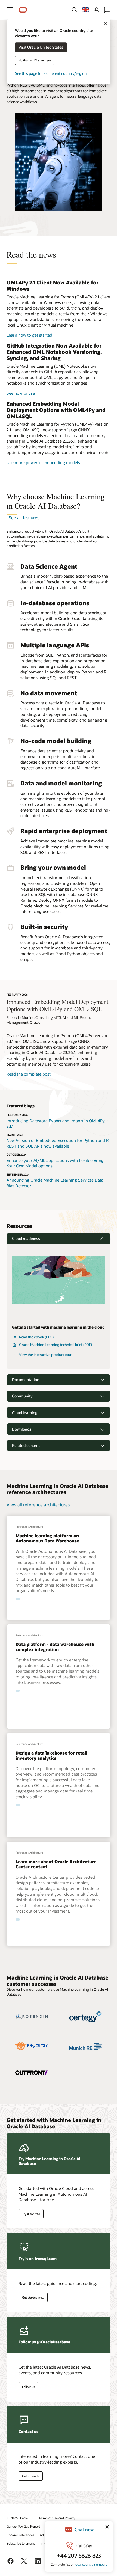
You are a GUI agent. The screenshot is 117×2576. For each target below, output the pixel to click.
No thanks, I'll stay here (35, 60)
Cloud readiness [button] (26, 1238)
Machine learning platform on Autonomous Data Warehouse (47, 1538)
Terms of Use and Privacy (57, 2518)
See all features (24, 517)
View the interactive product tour (45, 1355)
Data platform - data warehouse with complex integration (55, 1647)
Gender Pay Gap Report (23, 2526)
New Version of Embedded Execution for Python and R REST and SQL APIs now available (58, 1143)
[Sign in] (96, 10)
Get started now (33, 2297)
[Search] (75, 10)
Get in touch (31, 2476)
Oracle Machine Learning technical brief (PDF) (56, 1345)
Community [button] (22, 1396)
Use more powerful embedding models (43, 462)
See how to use (21, 393)
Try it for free (31, 2214)
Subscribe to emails (21, 2543)
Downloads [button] (22, 1429)
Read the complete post (29, 1074)
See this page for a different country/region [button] (51, 74)
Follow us (28, 2387)
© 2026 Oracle (17, 2518)
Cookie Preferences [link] (20, 2535)
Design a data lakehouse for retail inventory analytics (51, 1755)
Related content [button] (26, 1445)
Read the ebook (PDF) (36, 1337)
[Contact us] (107, 10)
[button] (10, 10)
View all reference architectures (38, 1505)
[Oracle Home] (23, 10)
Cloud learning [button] (25, 1413)
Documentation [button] (26, 1380)
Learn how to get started (29, 335)
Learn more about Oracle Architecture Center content (56, 1864)
